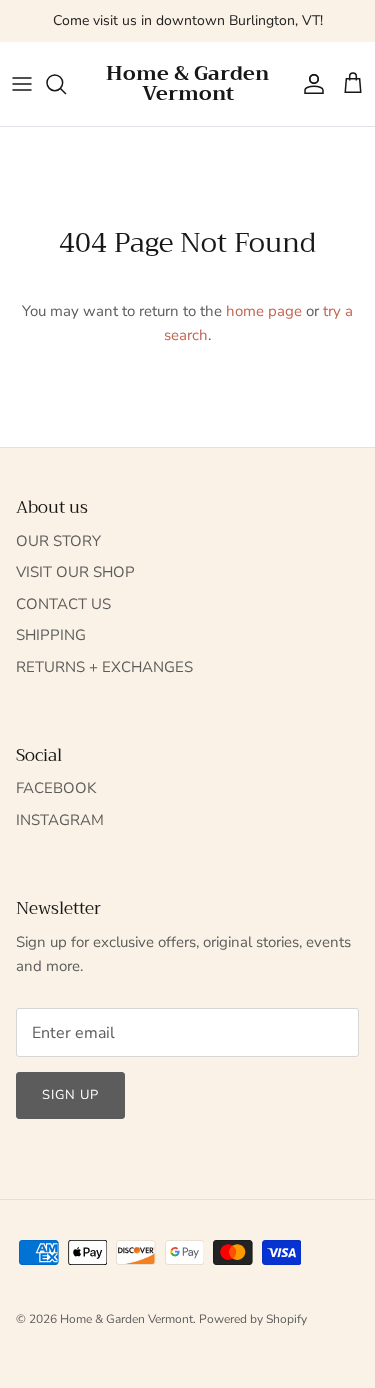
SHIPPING (51, 635)
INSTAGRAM (60, 820)
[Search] (66, 84)
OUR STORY (58, 541)
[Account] (309, 84)
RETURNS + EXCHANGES (104, 667)
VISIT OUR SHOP (75, 572)
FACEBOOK (56, 788)
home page (264, 311)
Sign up (70, 1095)
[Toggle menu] (22, 84)
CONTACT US (63, 604)
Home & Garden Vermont (126, 1319)
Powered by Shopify (253, 1319)
